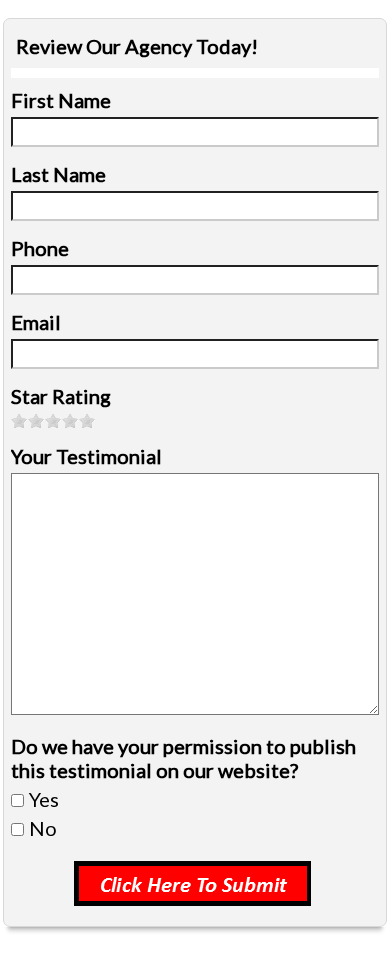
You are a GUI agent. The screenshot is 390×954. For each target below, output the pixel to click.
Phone (40, 248)
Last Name (58, 174)
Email (36, 322)
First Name (61, 100)
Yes (44, 799)
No (43, 828)
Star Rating (61, 396)
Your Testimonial (86, 456)
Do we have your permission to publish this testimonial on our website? (183, 758)
